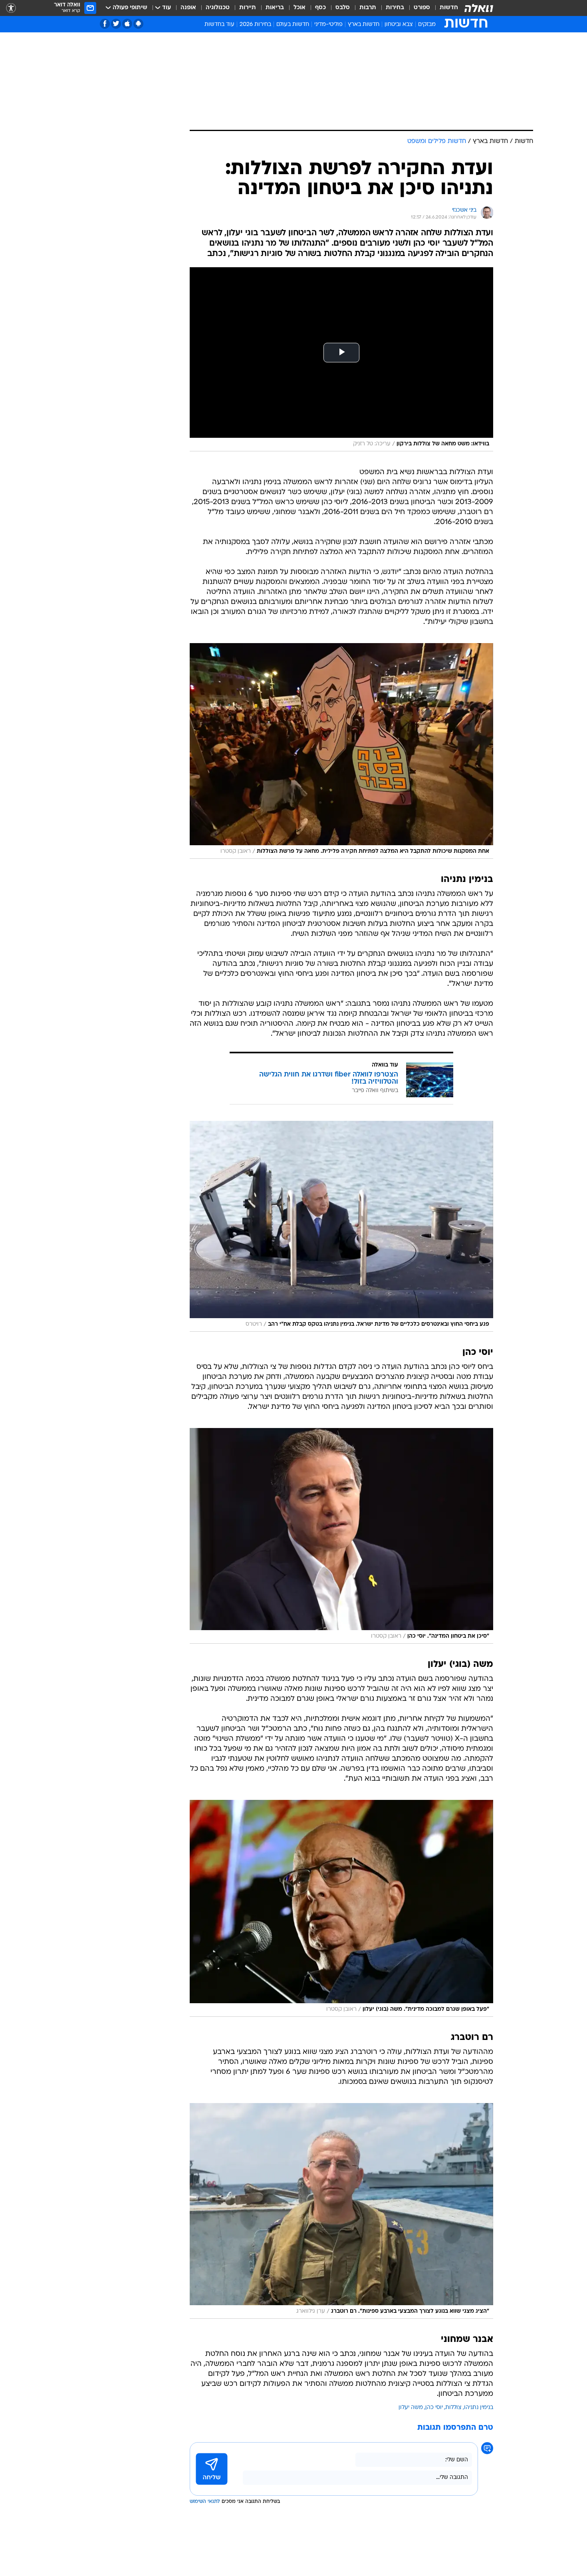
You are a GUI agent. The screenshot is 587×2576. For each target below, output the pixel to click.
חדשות (449, 8)
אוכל (299, 8)
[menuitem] (444, 8)
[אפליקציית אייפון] (127, 24)
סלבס (343, 8)
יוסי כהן (434, 2408)
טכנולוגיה (218, 8)
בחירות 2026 (255, 25)
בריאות (275, 8)
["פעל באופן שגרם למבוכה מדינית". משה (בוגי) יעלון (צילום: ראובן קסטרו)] (341, 1908)
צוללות (453, 2408)
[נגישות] (11, 8)
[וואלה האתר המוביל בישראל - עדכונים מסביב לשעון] (479, 8)
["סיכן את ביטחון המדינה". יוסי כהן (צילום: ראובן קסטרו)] (341, 1536)
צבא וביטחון (399, 25)
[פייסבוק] (105, 24)
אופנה (188, 8)
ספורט (422, 8)
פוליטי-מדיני (328, 25)
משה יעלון (411, 2408)
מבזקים (427, 25)
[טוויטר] (116, 24)
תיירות (248, 8)
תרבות (368, 8)
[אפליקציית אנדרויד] (138, 24)
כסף (320, 8)
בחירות (395, 8)
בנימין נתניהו (479, 2408)
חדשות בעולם (293, 25)
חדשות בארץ (364, 25)
